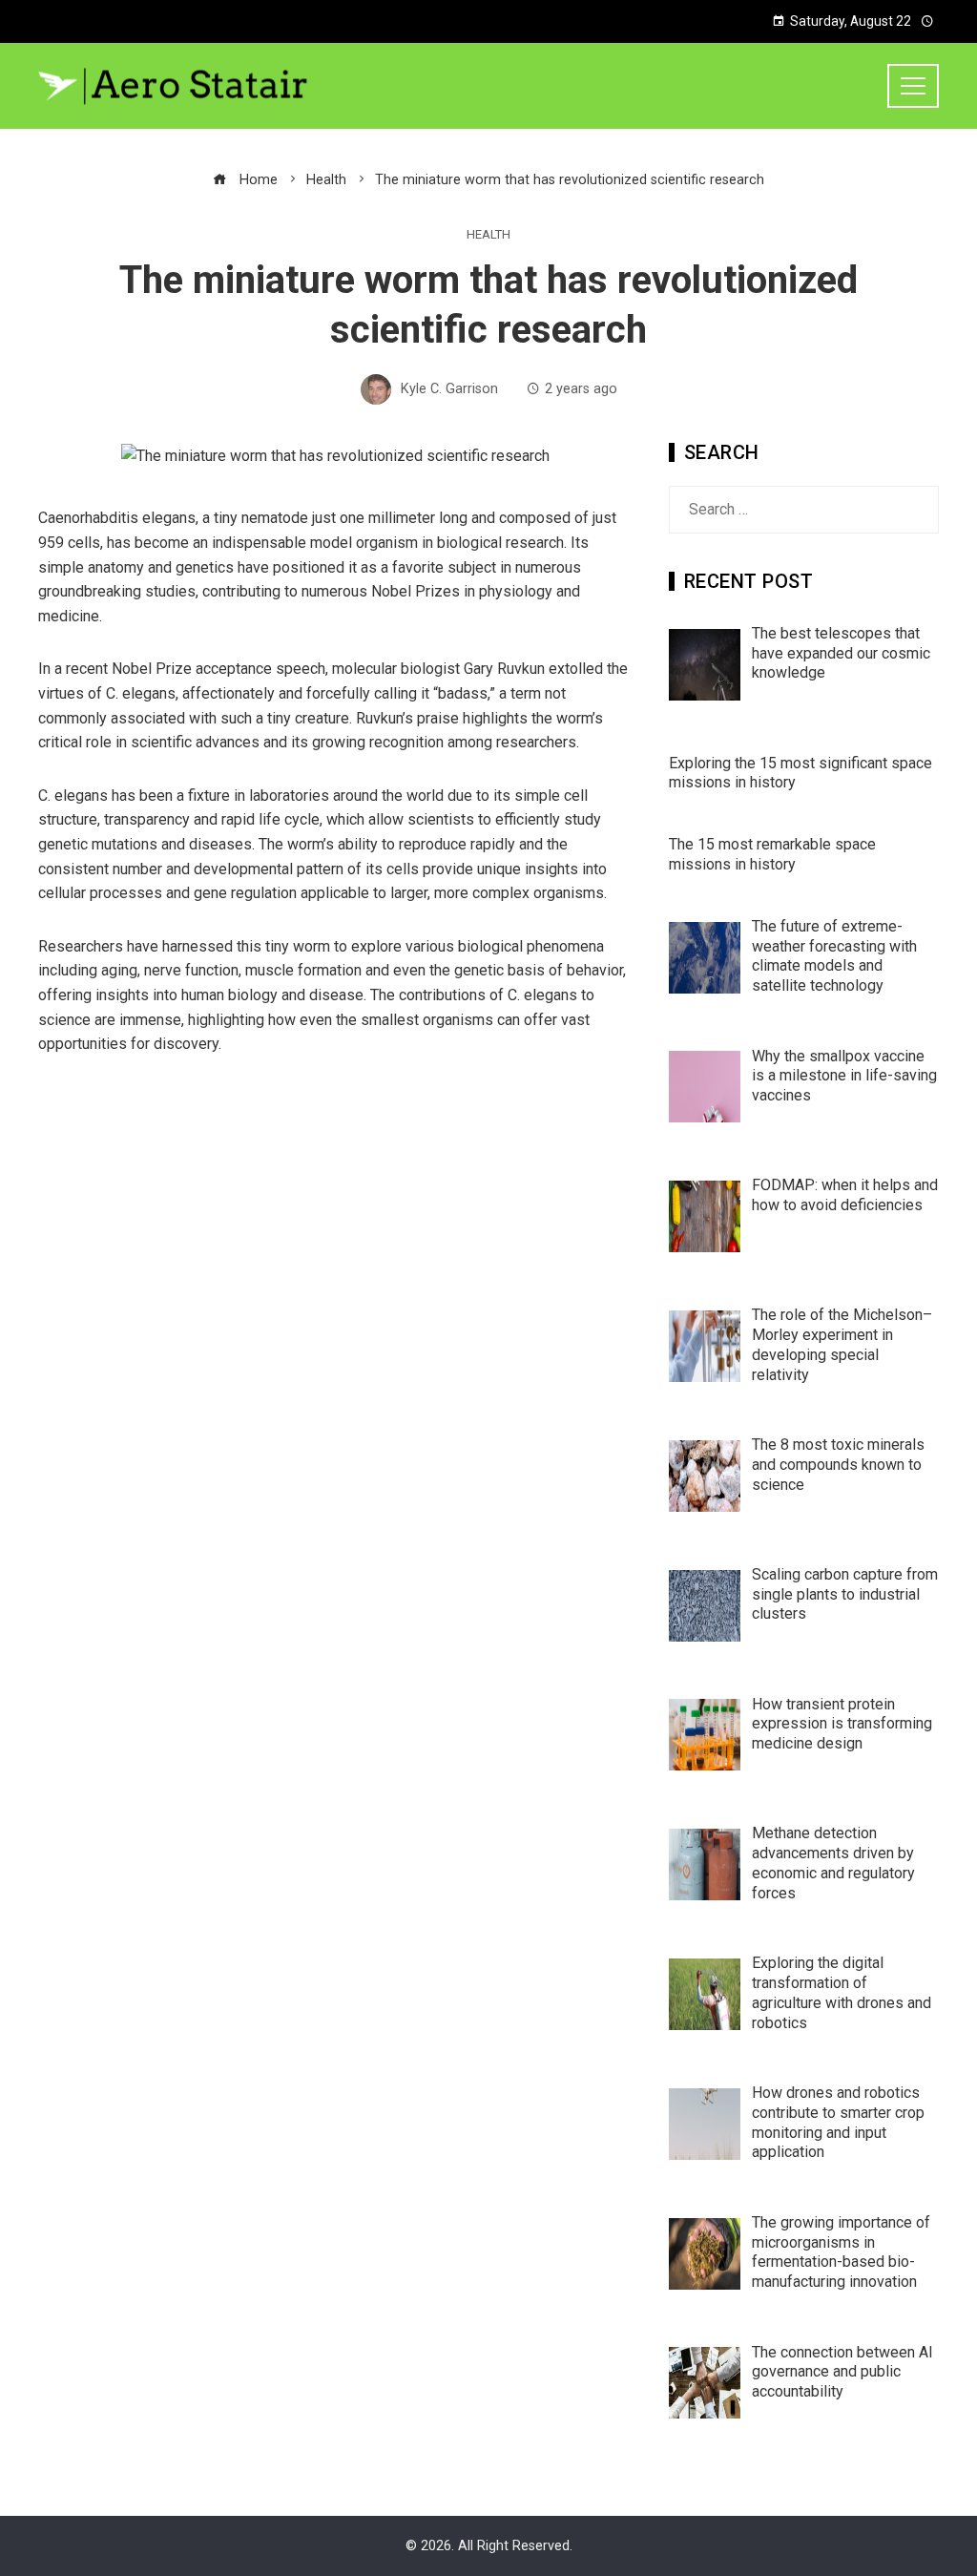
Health (488, 235)
